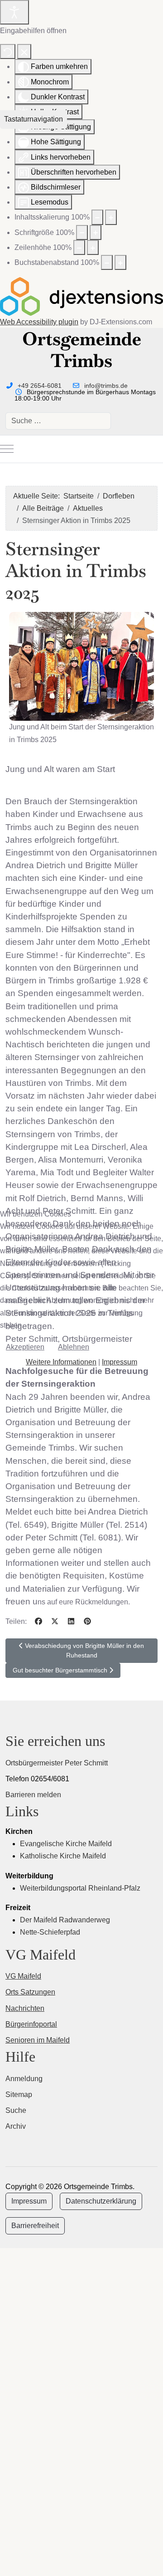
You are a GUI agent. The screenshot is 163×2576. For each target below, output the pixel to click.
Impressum (120, 1362)
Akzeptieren (25, 1347)
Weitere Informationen (61, 1362)
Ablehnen (74, 1347)
